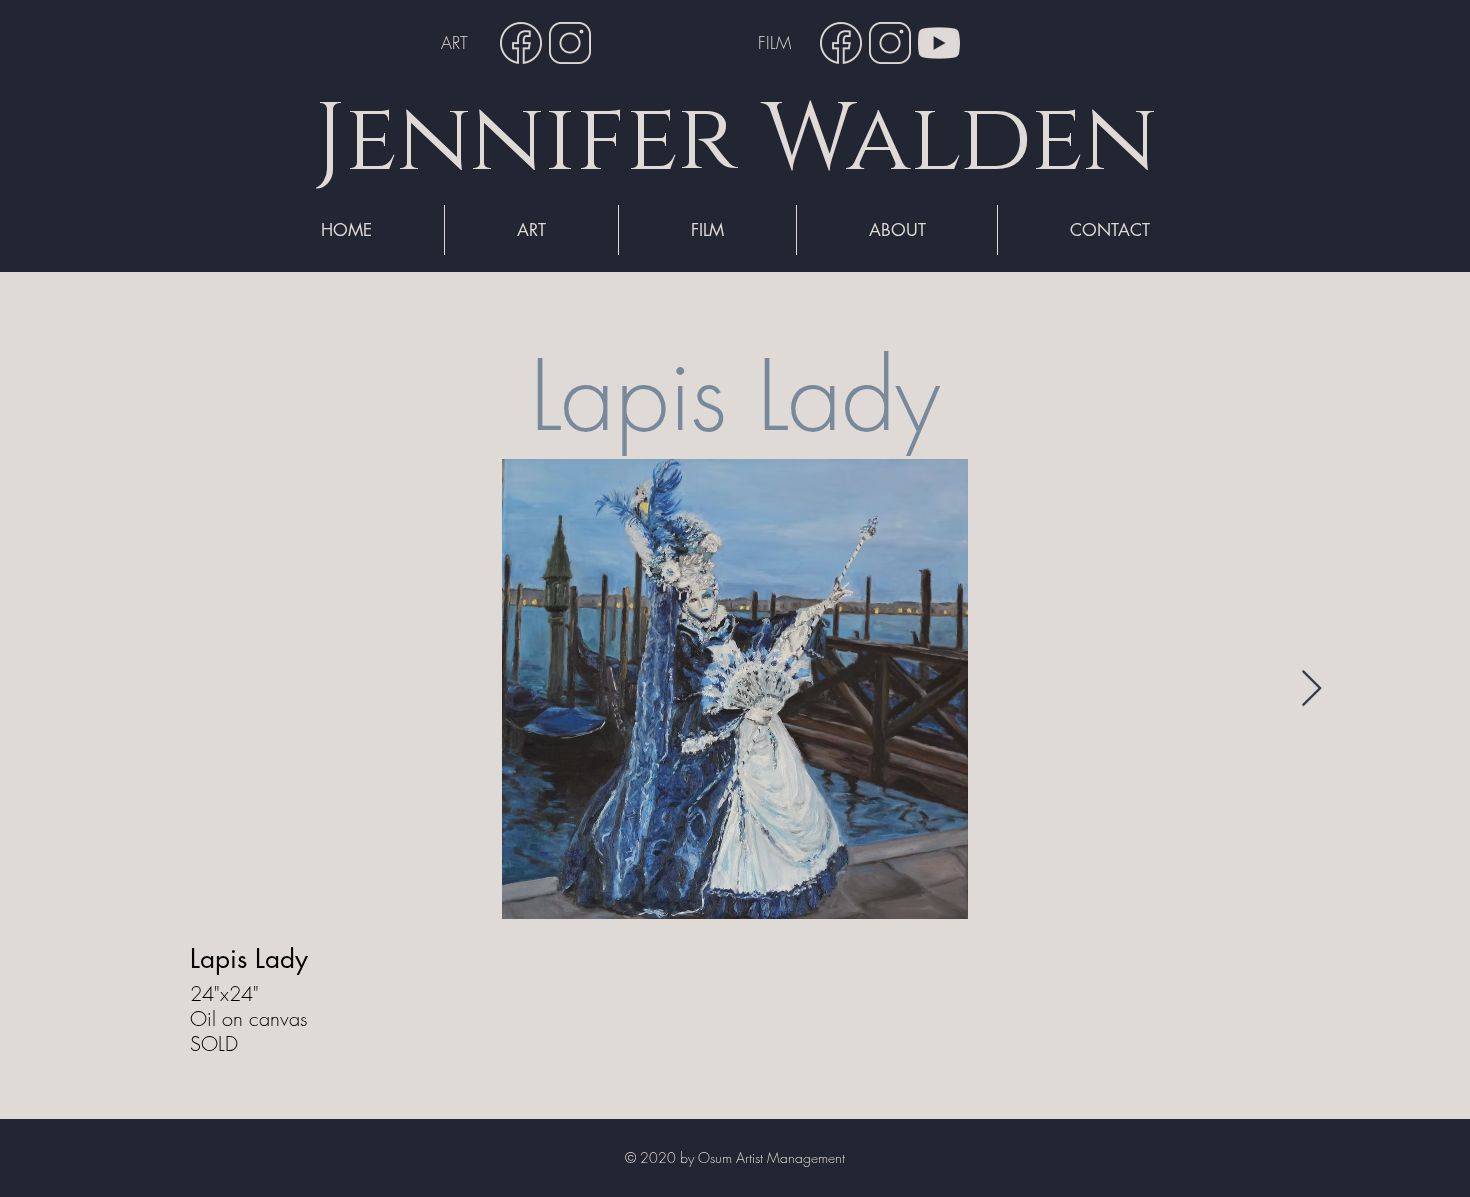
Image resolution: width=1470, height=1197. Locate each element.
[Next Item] (1311, 689)
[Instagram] (570, 43)
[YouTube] (939, 43)
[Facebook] (521, 43)
